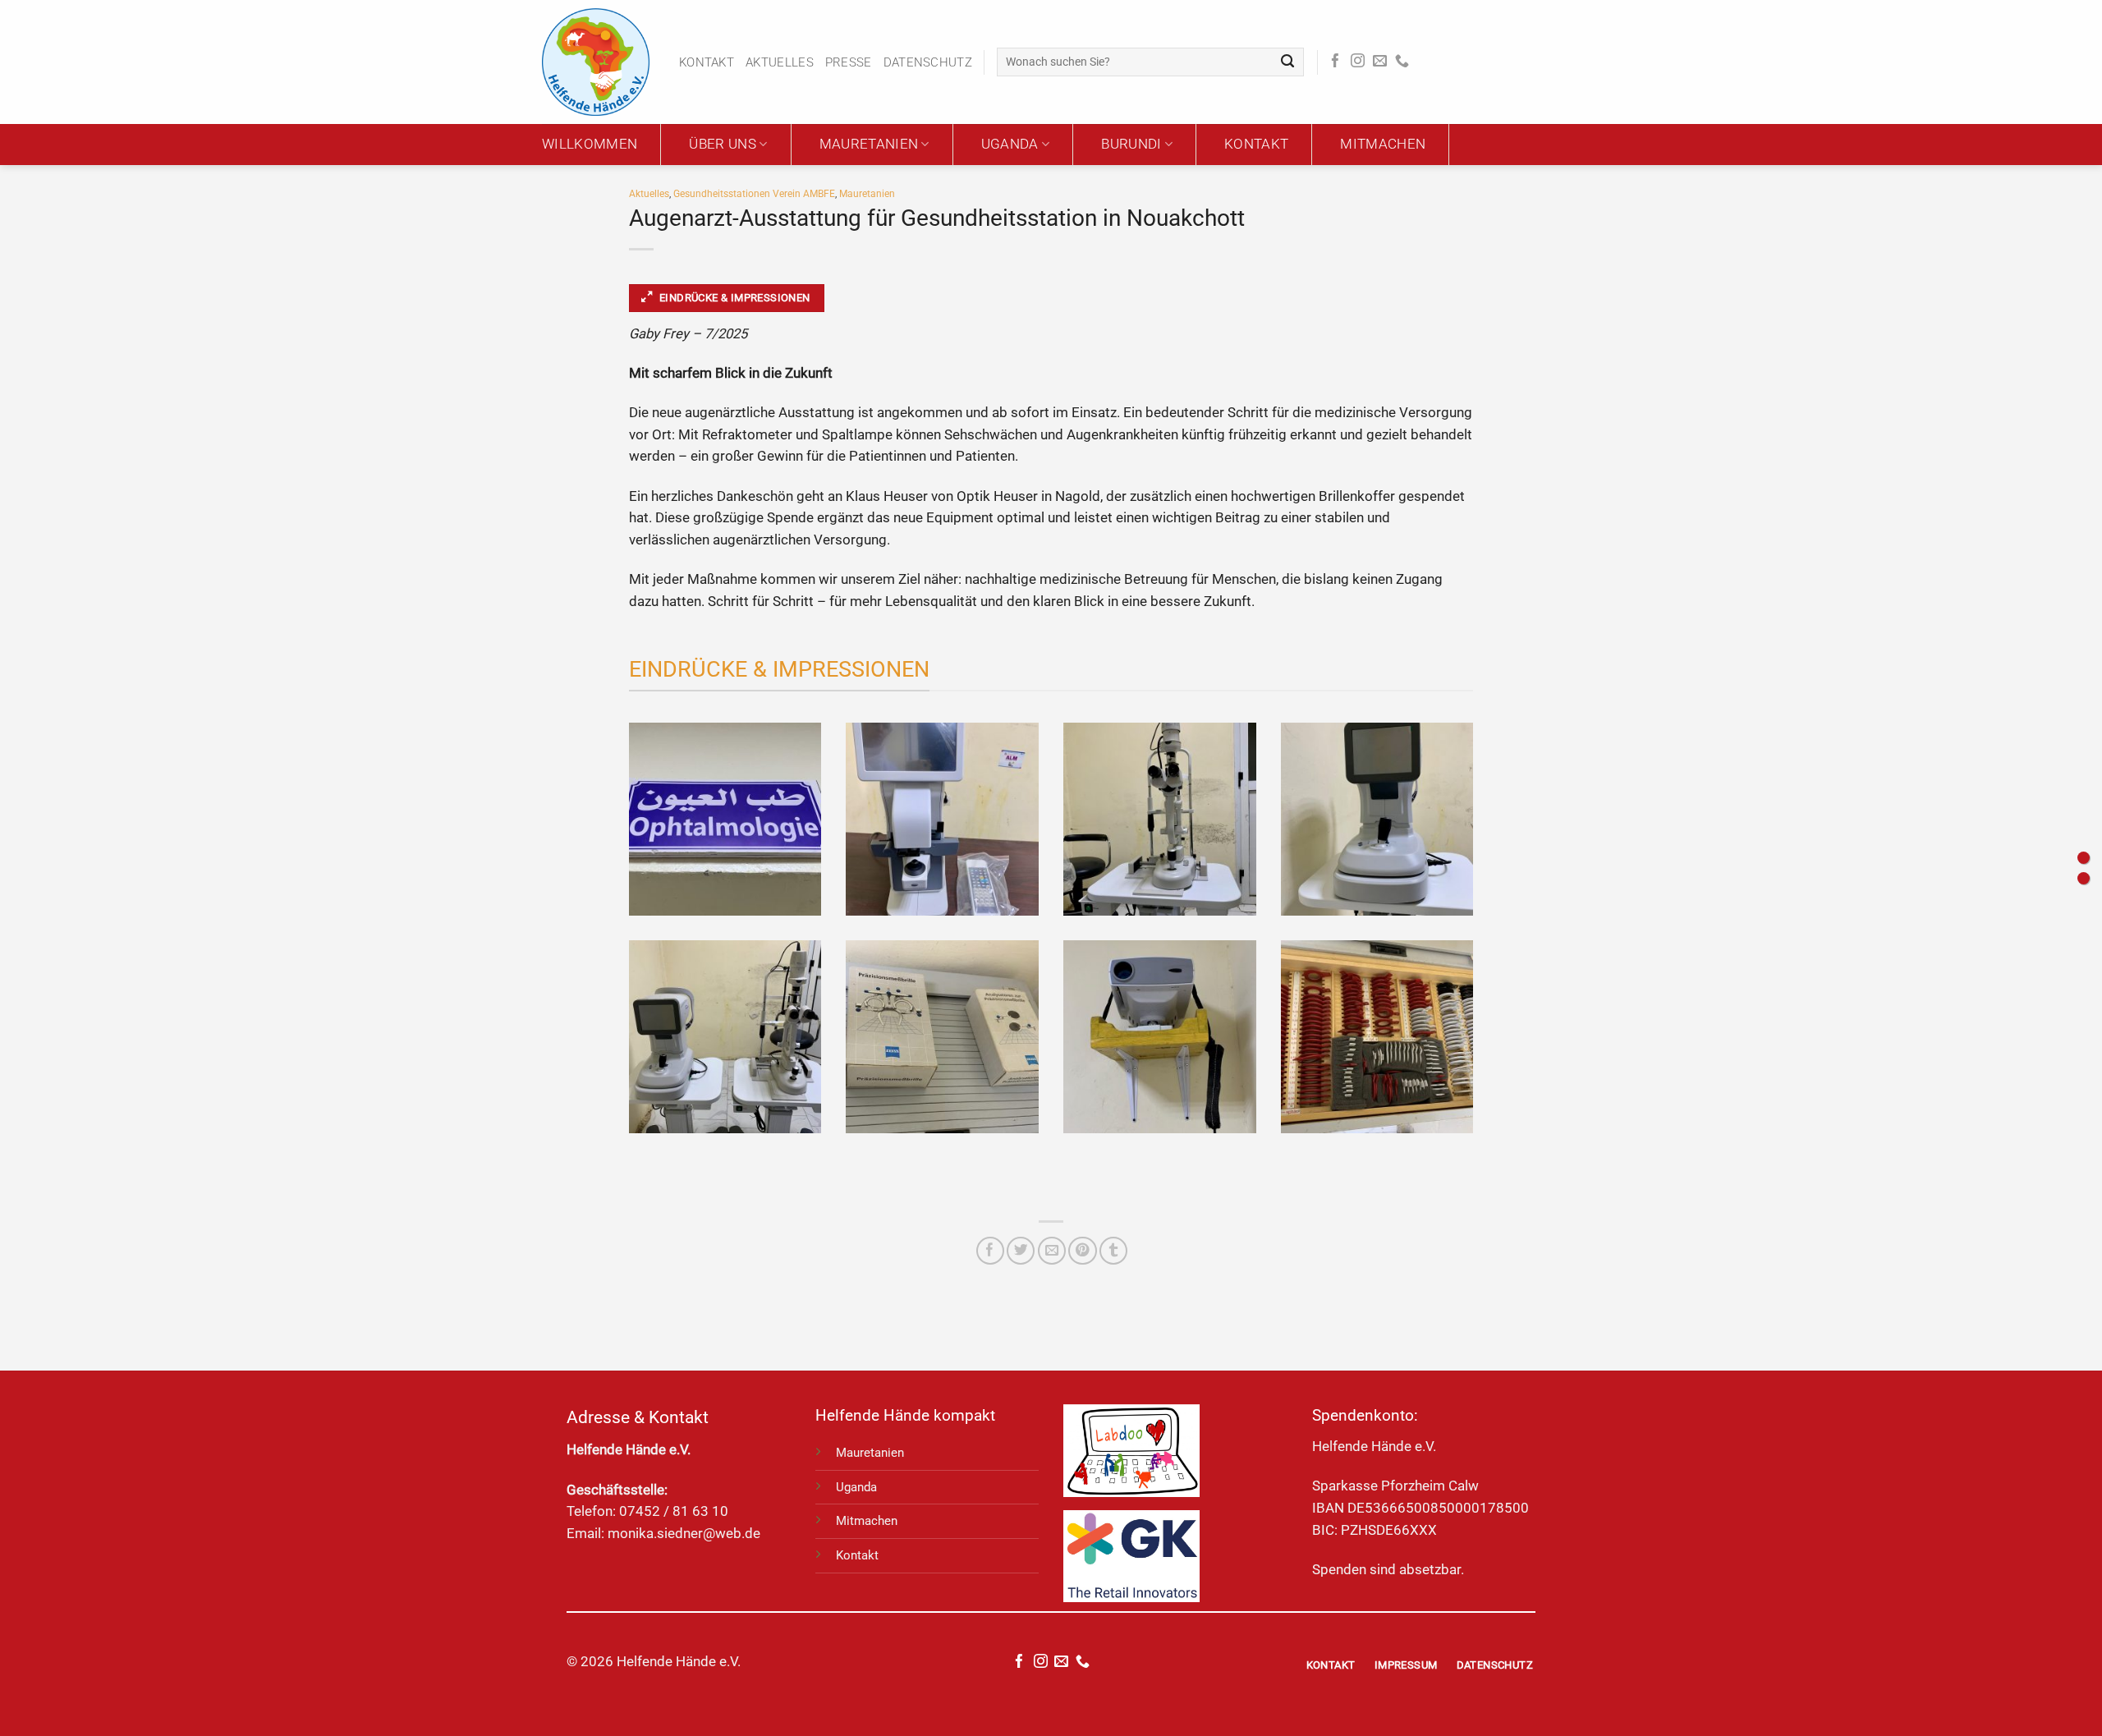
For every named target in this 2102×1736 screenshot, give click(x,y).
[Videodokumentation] (2084, 878)
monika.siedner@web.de (684, 1534)
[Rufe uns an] (1402, 62)
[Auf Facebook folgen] (1336, 62)
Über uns (723, 144)
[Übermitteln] (1288, 62)
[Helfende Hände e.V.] (598, 62)
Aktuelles (780, 62)
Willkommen (590, 144)
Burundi (1131, 144)
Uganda (1010, 144)
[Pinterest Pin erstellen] (1082, 1251)
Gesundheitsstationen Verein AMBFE (754, 194)
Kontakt (707, 62)
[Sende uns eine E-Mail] (1380, 62)
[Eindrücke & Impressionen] (2084, 858)
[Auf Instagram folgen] (1358, 62)
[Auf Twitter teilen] (1021, 1251)
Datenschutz (928, 62)
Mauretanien (869, 144)
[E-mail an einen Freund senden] (1052, 1251)
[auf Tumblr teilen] (1113, 1251)
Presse (849, 62)
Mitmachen (1383, 144)
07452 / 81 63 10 (674, 1511)
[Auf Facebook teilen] (990, 1251)
